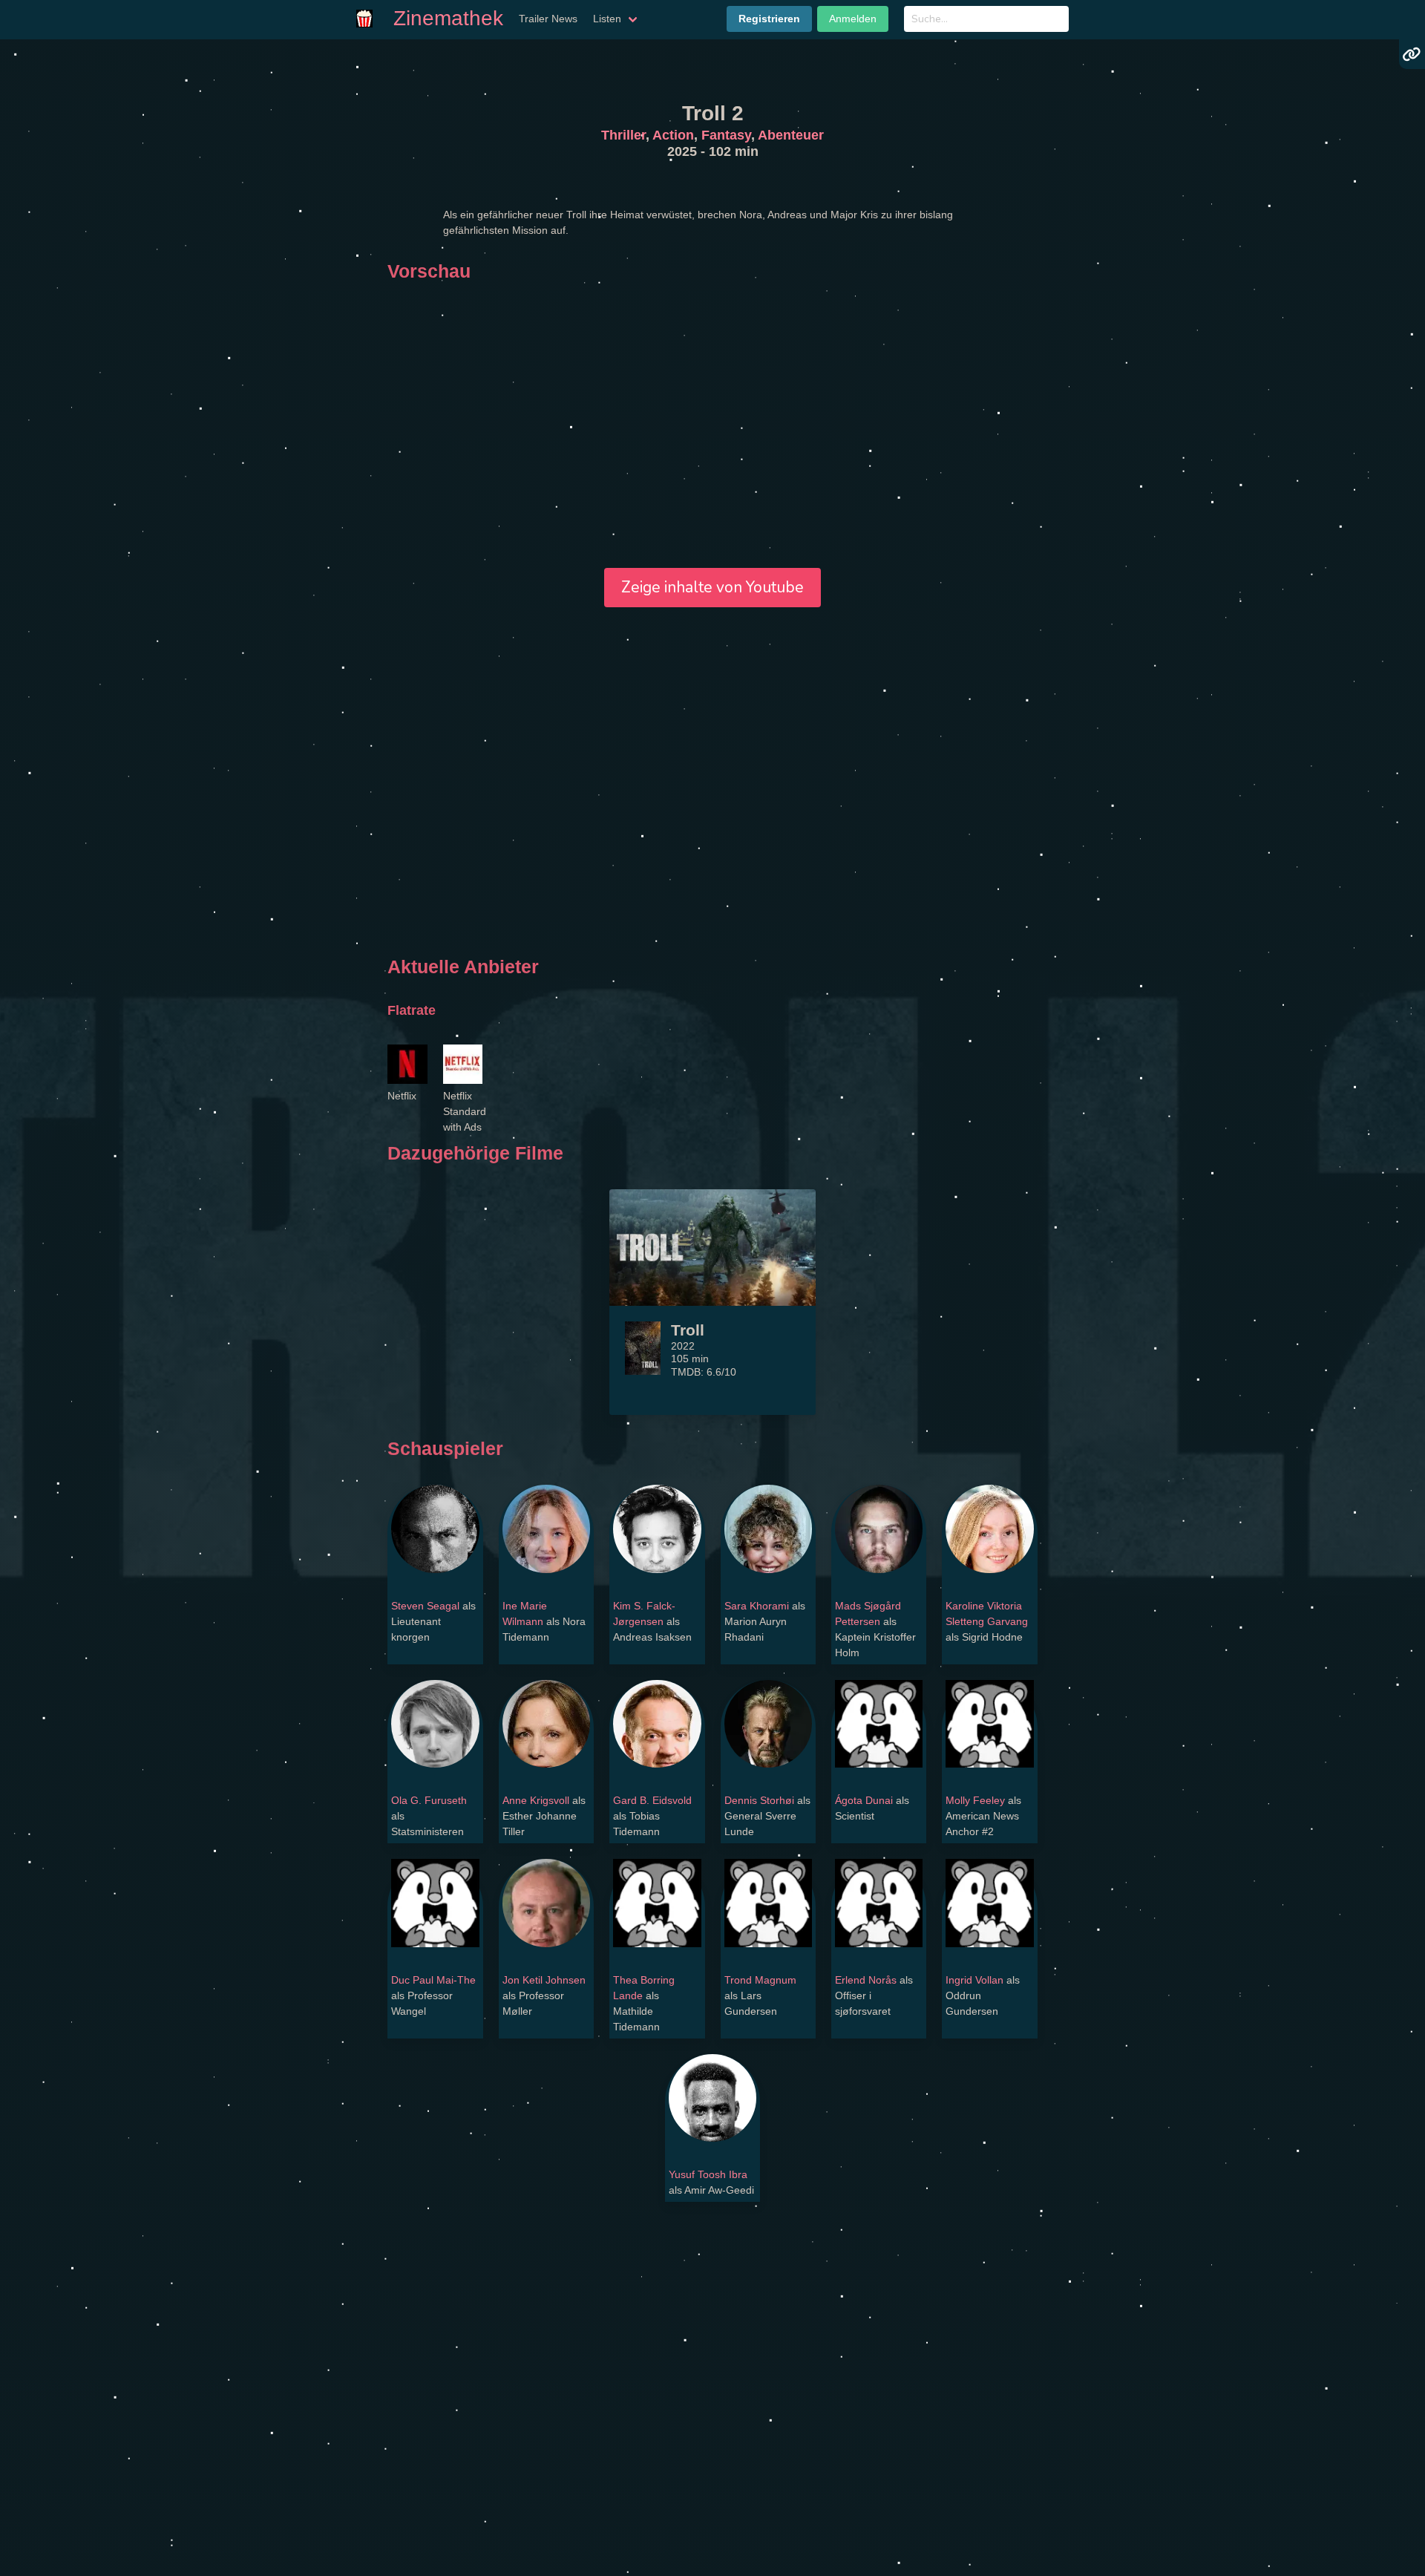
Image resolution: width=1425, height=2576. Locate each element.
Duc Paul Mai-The (433, 1980)
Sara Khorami (757, 1606)
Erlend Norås (866, 1980)
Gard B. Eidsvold (652, 1800)
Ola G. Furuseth (429, 1800)
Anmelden (853, 19)
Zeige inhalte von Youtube (712, 587)
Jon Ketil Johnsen (544, 1980)
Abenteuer (791, 135)
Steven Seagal (425, 1606)
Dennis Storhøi (759, 1800)
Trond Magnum (760, 1980)
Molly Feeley (975, 1800)
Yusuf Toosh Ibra (708, 2174)
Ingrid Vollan (974, 1980)
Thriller (623, 135)
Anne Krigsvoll (536, 1800)
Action (673, 135)
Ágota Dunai (864, 1800)
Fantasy (726, 135)
